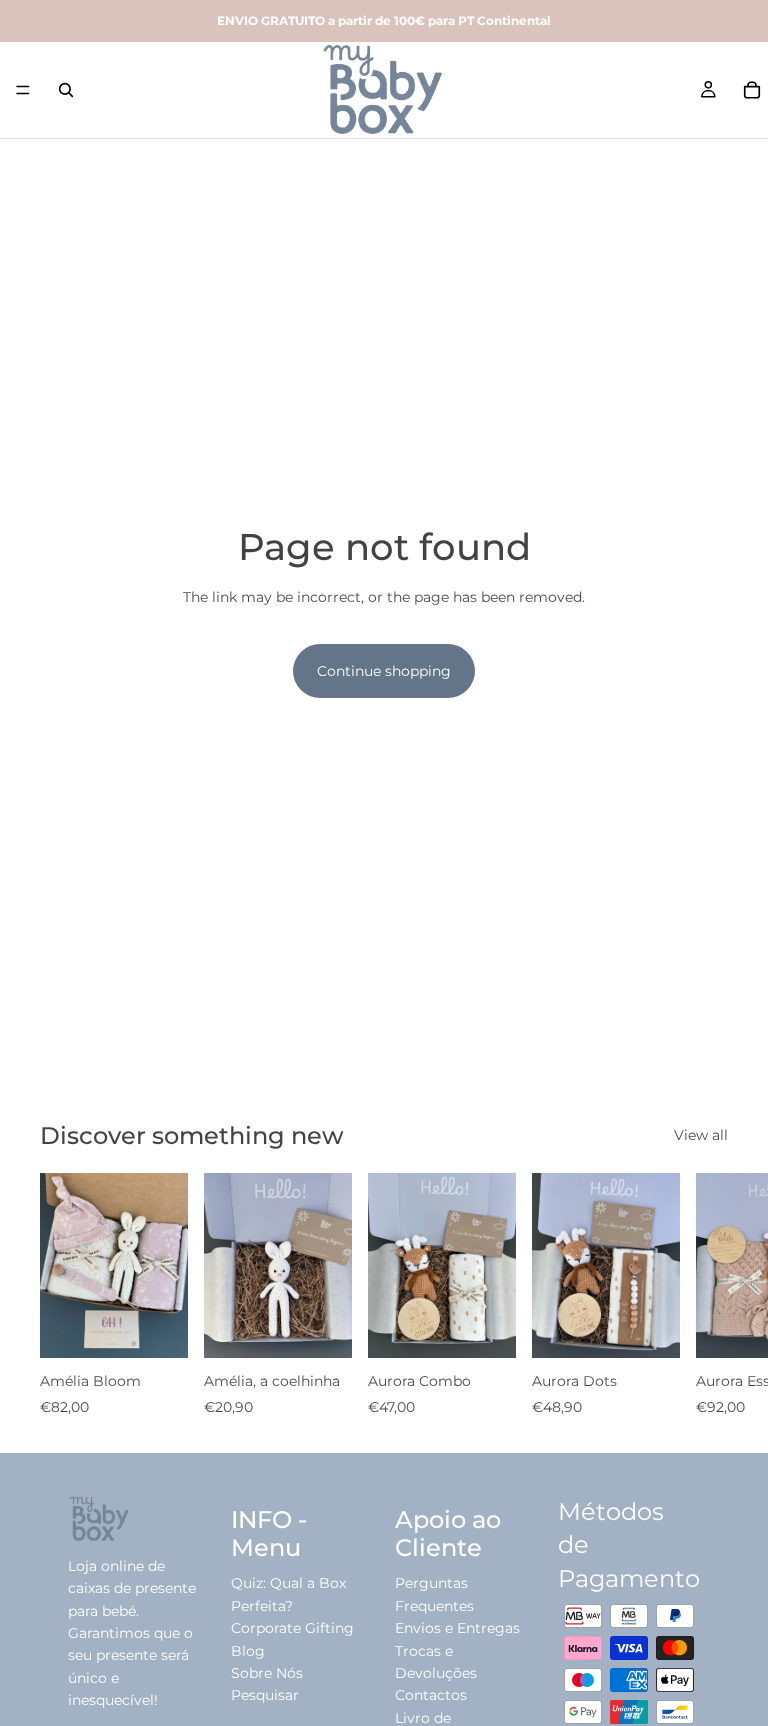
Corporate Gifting (292, 1628)
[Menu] (23, 90)
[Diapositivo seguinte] (706, 1296)
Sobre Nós (267, 1673)
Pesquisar (265, 1695)
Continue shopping (384, 671)
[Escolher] (157, 1328)
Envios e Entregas (457, 1628)
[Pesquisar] (66, 90)
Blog (248, 1651)
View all (701, 1135)
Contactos (431, 1695)
